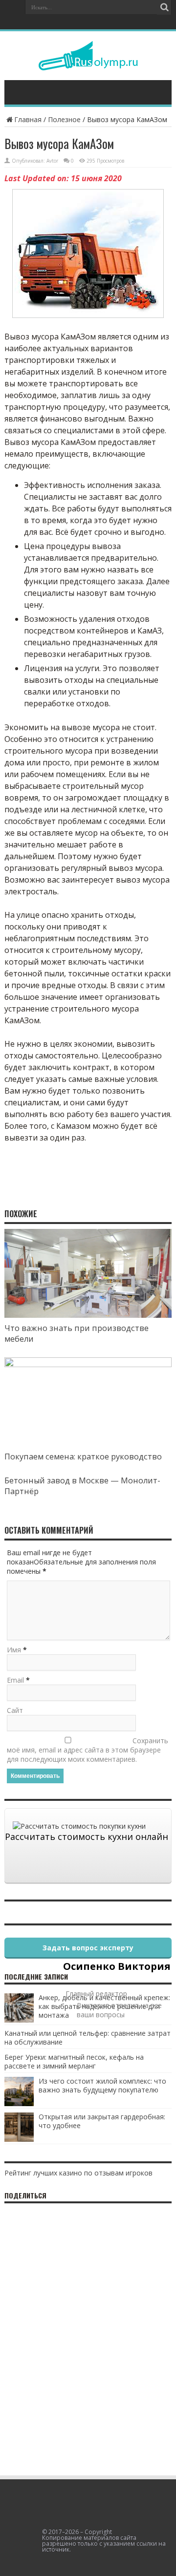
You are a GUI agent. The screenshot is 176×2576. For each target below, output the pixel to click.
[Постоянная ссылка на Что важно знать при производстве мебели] (88, 1315)
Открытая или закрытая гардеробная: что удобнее (102, 2121)
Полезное (64, 119)
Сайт (15, 1710)
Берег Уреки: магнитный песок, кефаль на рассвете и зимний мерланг (74, 2061)
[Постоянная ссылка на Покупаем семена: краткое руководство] (88, 1364)
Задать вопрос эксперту (88, 1948)
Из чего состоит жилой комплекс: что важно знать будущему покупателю (102, 2085)
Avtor (52, 161)
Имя (14, 1650)
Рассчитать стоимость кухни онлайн (87, 1837)
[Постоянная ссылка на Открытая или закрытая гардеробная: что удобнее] (19, 2139)
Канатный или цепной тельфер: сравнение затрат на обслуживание (88, 2038)
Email (15, 1680)
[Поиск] (164, 7)
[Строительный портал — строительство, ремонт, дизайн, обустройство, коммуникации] (88, 63)
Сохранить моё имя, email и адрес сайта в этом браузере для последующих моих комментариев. (88, 1750)
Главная (28, 119)
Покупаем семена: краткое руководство (83, 1457)
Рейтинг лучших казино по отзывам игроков (78, 2173)
